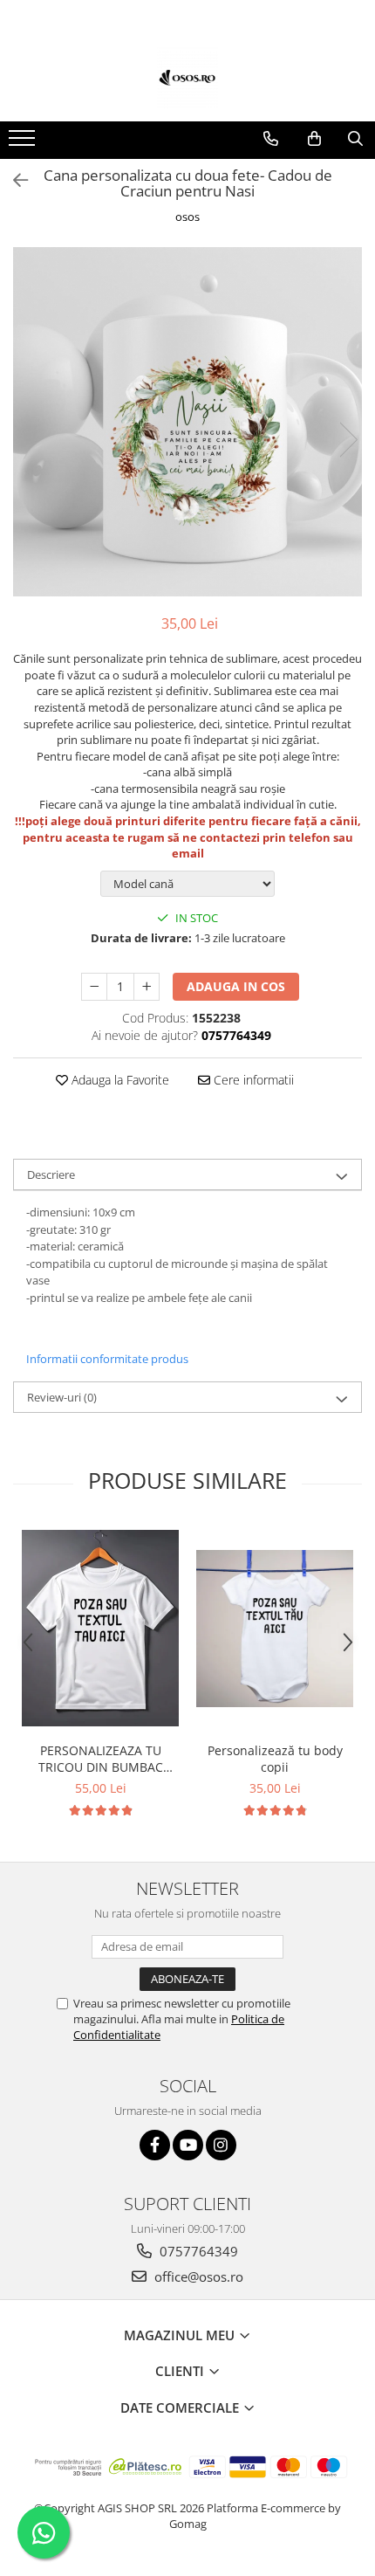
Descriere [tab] (51, 1174)
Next (348, 440)
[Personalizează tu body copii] (275, 1629)
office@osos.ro (197, 2276)
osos (187, 217)
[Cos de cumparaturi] (314, 139)
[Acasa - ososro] (187, 78)
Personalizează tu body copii (275, 1759)
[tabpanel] (187, 422)
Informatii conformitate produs (107, 1359)
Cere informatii (252, 1080)
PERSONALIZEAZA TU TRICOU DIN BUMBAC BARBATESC (101, 1759)
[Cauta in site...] (355, 139)
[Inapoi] (13, 180)
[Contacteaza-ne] (271, 139)
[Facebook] (155, 2145)
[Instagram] (221, 2145)
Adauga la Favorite (119, 1080)
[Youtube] (188, 2145)
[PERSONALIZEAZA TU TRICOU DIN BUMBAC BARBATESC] (100, 1628)
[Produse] (24, 143)
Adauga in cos (236, 986)
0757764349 (197, 2251)
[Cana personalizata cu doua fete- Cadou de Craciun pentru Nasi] (187, 422)
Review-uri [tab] (62, 1397)
